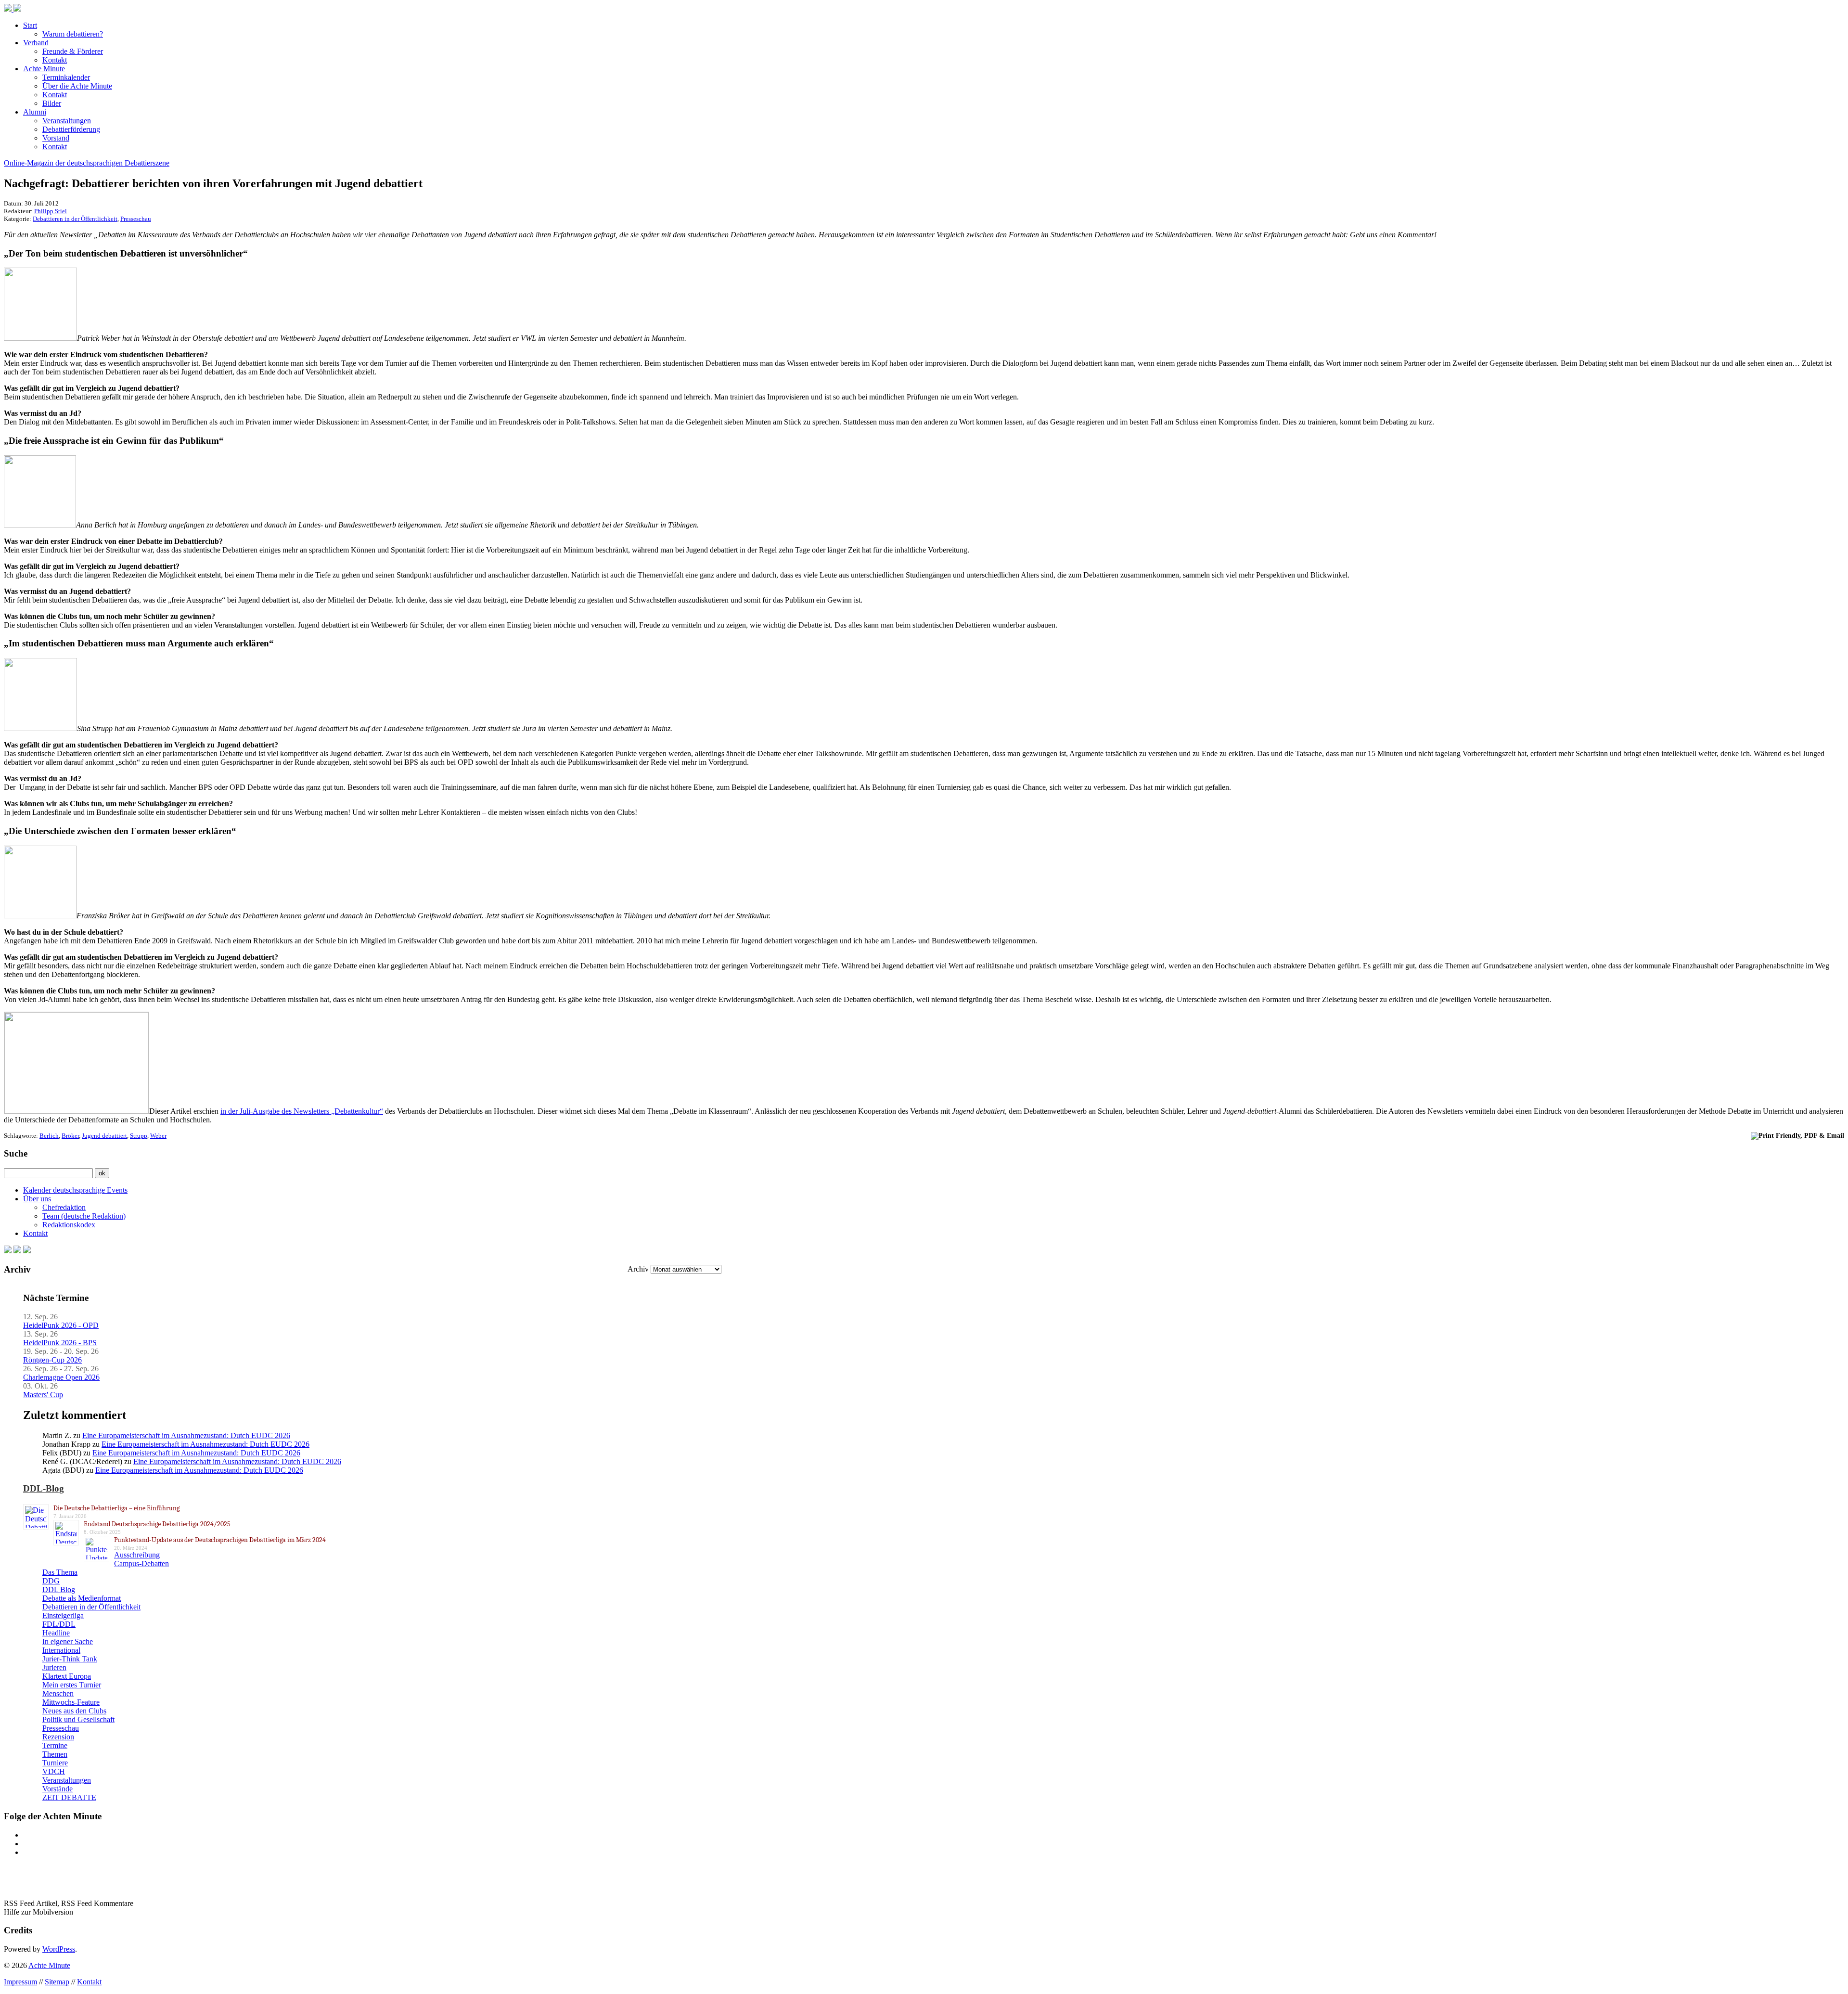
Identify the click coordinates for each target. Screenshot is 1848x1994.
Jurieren (54, 1667)
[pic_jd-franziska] (40, 916)
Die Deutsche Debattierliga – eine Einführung (116, 1508)
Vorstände (58, 1789)
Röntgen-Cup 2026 (52, 1360)
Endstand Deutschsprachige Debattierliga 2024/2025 (157, 1524)
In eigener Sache (68, 1641)
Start (30, 25)
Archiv (638, 1269)
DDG (51, 1581)
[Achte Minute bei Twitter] (17, 1251)
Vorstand (56, 138)
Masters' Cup (43, 1395)
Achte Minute (44, 69)
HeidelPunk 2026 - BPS (60, 1343)
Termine (55, 1745)
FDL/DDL (59, 1624)
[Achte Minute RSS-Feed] (27, 1251)
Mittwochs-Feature (71, 1702)
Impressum (20, 1982)
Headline (56, 1633)
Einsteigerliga (63, 1615)
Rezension (58, 1737)
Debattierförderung (71, 129)
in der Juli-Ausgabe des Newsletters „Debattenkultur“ (302, 1111)
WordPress (59, 1949)
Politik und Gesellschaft (78, 1719)
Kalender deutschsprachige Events (75, 1190)
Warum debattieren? (73, 34)
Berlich (49, 1136)
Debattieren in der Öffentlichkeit (75, 219)
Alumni (35, 112)
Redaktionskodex (69, 1225)
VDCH (54, 1771)
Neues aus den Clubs (74, 1711)
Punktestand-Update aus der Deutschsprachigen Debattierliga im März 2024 (220, 1540)
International (61, 1650)
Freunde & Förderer (73, 51)
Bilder (52, 103)
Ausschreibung (137, 1555)
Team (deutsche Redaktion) (84, 1216)
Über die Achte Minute (77, 86)
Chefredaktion (64, 1207)
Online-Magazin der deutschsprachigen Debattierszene (87, 163)
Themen (55, 1754)
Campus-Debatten (141, 1563)
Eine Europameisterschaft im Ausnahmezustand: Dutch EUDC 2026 (186, 1435)
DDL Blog (59, 1589)
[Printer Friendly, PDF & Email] (1797, 1135)
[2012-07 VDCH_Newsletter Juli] (77, 1111)
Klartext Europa (67, 1676)
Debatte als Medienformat (82, 1598)
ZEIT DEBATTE (69, 1797)
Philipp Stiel (51, 211)
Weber (158, 1136)
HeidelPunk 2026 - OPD (61, 1325)
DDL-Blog (44, 1488)
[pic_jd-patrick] (40, 338)
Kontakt (55, 60)
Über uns (37, 1199)
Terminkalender (66, 77)
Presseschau (136, 219)
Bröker (70, 1136)
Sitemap (57, 1982)
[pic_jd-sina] (40, 728)
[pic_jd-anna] (40, 525)
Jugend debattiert (104, 1136)
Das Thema (60, 1572)
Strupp (139, 1136)
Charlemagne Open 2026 (61, 1377)
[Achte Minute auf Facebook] (8, 1251)
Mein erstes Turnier (72, 1685)
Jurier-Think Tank (70, 1659)
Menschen (58, 1693)
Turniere (55, 1763)
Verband (36, 43)
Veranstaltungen (67, 121)
